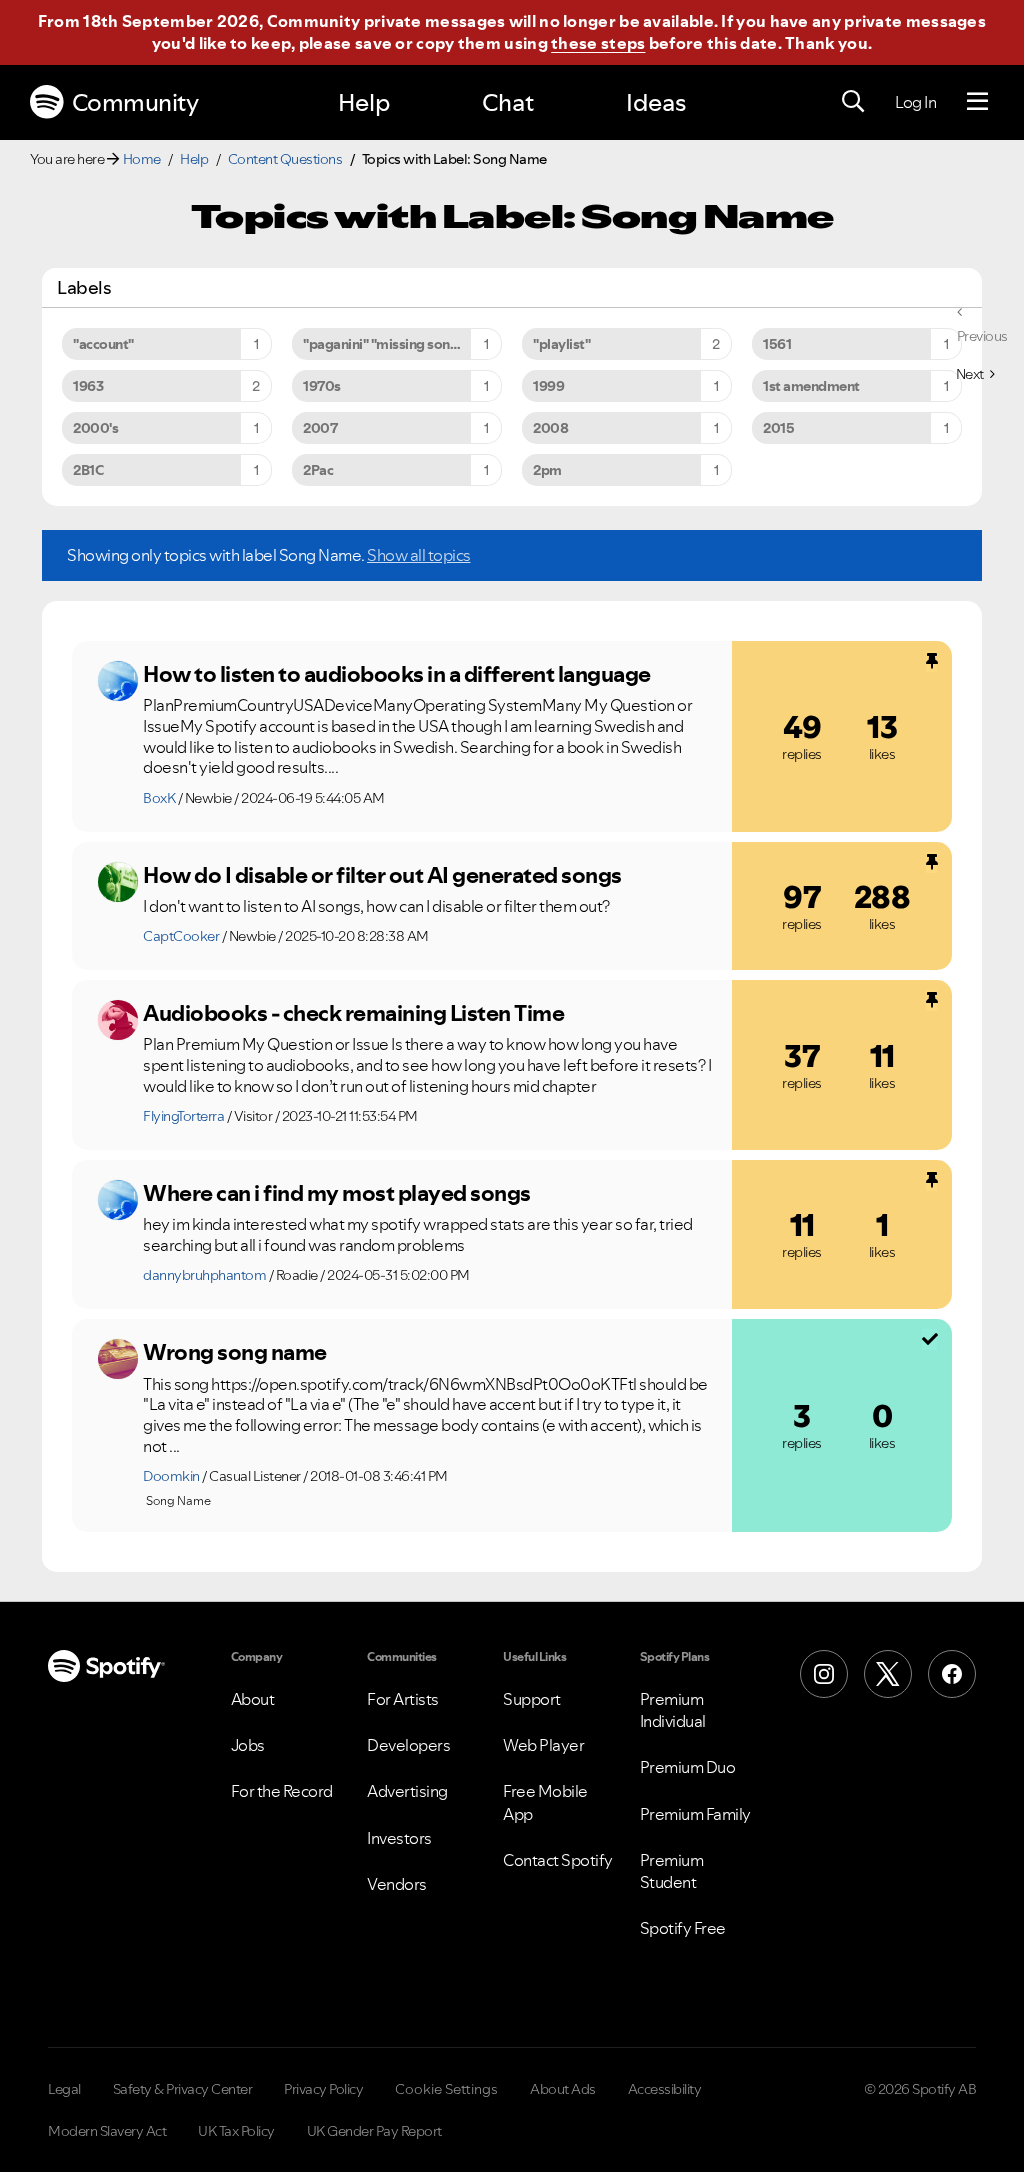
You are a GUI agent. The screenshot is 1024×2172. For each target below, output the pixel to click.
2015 (778, 428)
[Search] (853, 102)
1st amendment (811, 386)
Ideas (656, 102)
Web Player (543, 1745)
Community (135, 102)
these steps (598, 43)
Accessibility (665, 2089)
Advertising (407, 1791)
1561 (777, 344)
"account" (103, 344)
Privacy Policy (323, 2089)
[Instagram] (824, 1674)
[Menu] (977, 102)
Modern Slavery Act (107, 2131)
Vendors (397, 1884)
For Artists (403, 1699)
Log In (915, 102)
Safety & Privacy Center (183, 2089)
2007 (320, 428)
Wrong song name (235, 1352)
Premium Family (695, 1814)
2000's (95, 428)
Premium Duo (688, 1767)
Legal (64, 2089)
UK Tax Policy (236, 2131)
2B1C (88, 470)
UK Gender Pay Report (374, 2131)
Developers (408, 1745)
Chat (508, 102)
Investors (399, 1838)
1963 (88, 386)
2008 (550, 428)
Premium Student (672, 1871)
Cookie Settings (446, 2089)
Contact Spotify (558, 1860)
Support (532, 1699)
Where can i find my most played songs (337, 1193)
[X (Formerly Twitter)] (888, 1674)
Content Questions (285, 159)
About (253, 1699)
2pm (547, 470)
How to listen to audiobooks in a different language (397, 674)
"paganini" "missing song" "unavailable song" (402, 344)
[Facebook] (952, 1674)
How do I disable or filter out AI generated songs (382, 875)
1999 (548, 386)
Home (142, 159)
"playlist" (561, 344)
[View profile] (118, 681)
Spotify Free (683, 1928)
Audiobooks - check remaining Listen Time (353, 1013)
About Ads (563, 2089)
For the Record (282, 1791)
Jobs (248, 1745)
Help (364, 102)
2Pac (318, 470)
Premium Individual (673, 1710)
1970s (322, 386)
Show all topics (419, 555)
